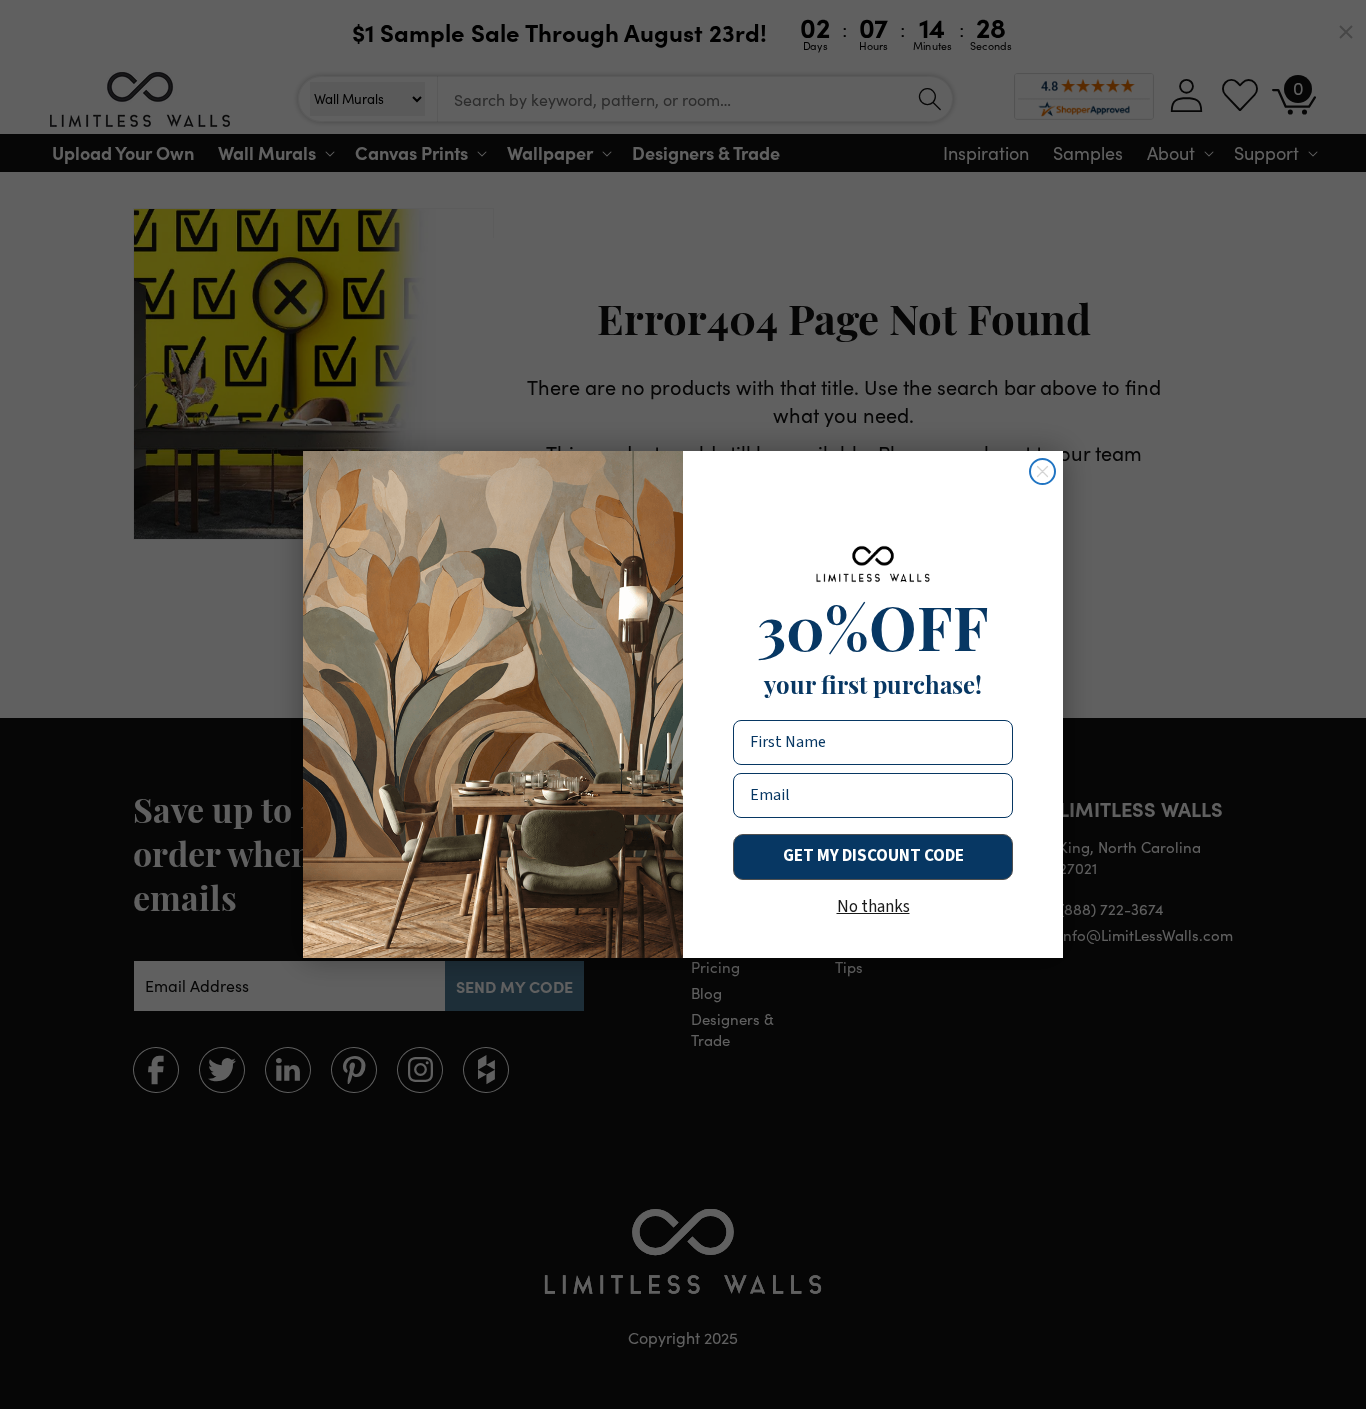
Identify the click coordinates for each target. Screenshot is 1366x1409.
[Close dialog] (1042, 471)
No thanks (873, 907)
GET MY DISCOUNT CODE (873, 856)
